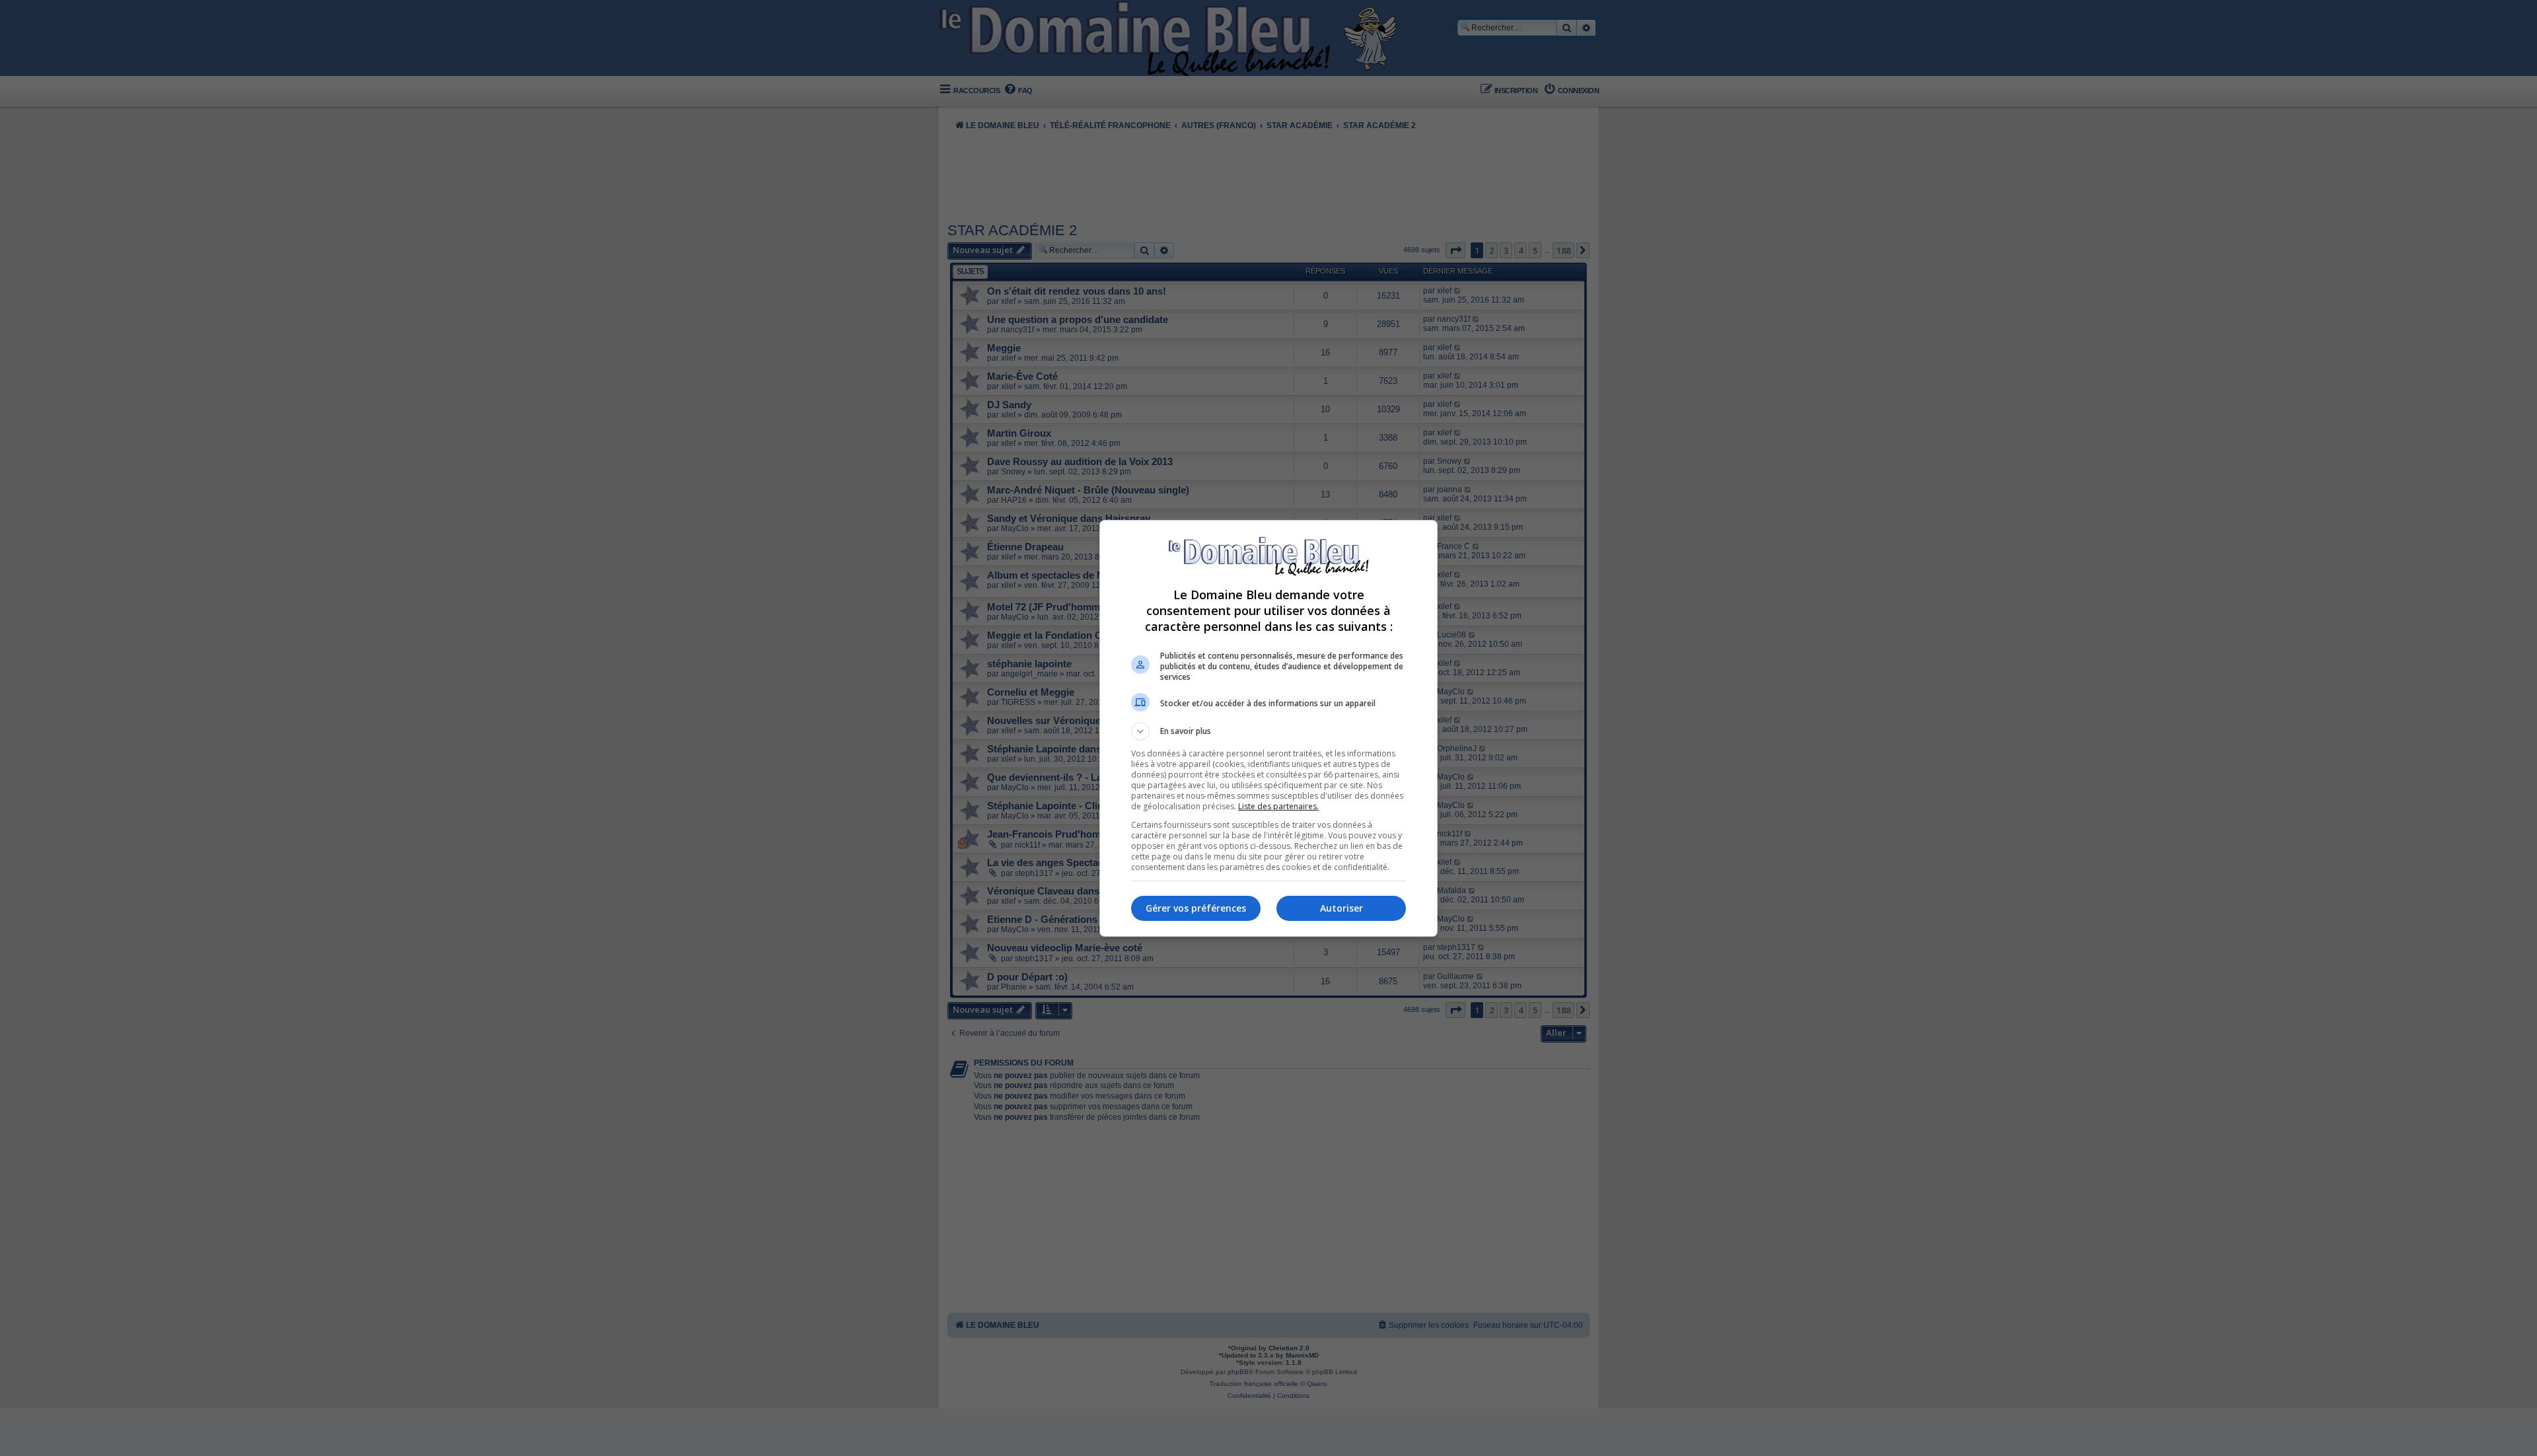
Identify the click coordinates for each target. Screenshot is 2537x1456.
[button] (1268, 731)
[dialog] (1268, 728)
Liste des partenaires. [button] (1278, 806)
